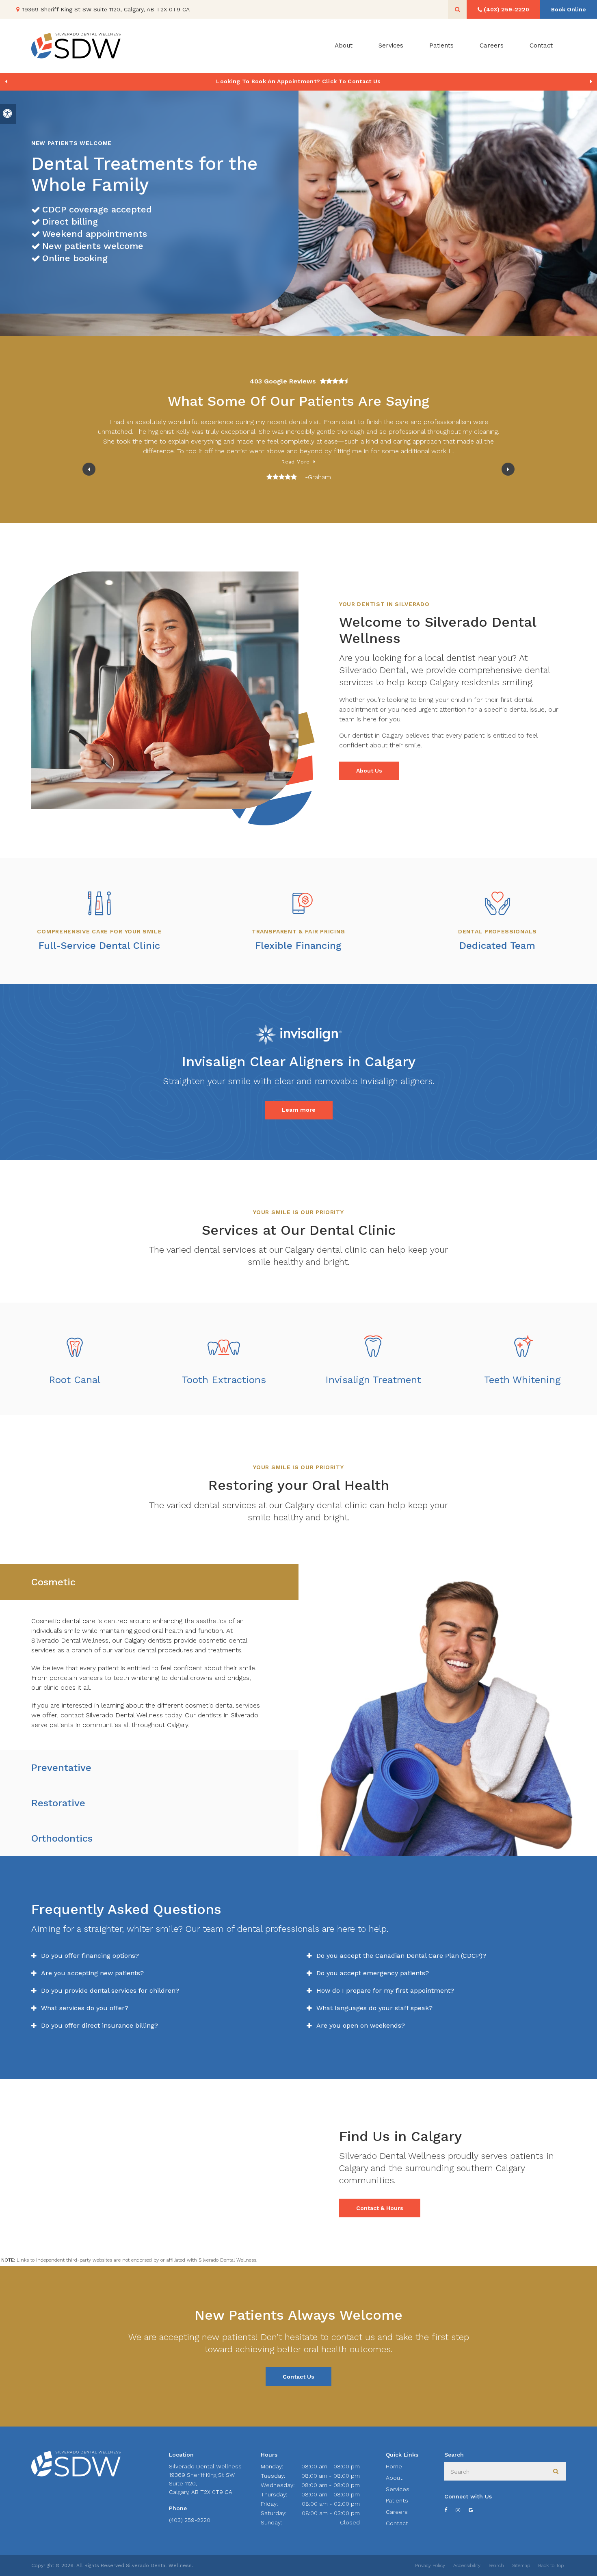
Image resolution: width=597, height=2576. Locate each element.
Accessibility (467, 2565)
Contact (541, 45)
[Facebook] (450, 2510)
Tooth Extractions (224, 1380)
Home (394, 2466)
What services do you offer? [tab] (85, 2008)
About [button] (344, 45)
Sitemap (521, 2565)
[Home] (76, 46)
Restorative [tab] (58, 1803)
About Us (369, 771)
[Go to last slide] (89, 469)
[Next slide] (508, 469)
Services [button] (391, 45)
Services (398, 2489)
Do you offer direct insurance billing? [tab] (99, 2025)
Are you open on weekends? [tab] (361, 2025)
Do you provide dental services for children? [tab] (110, 1990)
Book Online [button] (569, 9)
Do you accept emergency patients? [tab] (373, 1973)
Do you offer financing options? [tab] (90, 1956)
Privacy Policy (430, 2565)
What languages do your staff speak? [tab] (374, 2008)
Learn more (299, 1110)
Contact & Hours (380, 2208)
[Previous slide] (6, 82)
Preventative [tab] (61, 1768)
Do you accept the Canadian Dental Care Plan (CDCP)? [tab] (401, 1956)
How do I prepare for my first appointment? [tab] (385, 1990)
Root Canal (75, 1380)
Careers (492, 45)
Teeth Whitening (522, 1380)
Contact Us (298, 2377)
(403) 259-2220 (190, 2520)
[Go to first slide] (591, 82)
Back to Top (551, 2565)
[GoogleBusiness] (475, 2510)
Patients (441, 45)
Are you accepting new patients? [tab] (92, 1973)
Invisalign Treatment (373, 1380)
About (394, 2478)
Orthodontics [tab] (62, 1838)
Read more (295, 462)
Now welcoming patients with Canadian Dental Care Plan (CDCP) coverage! (298, 81)
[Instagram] (462, 2510)
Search (496, 2565)
